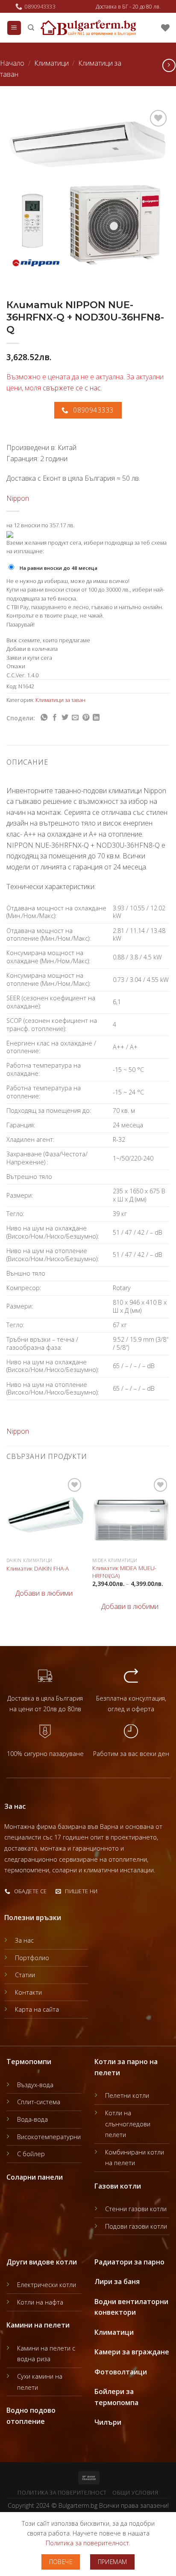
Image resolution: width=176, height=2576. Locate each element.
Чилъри (108, 2422)
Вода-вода (32, 2119)
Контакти (28, 1992)
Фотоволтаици (121, 2372)
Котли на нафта (40, 2302)
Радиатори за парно (129, 2262)
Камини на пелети (38, 2325)
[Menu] (14, 28)
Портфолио (32, 1958)
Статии (25, 1975)
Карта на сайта (37, 2009)
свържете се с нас (72, 388)
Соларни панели (35, 2177)
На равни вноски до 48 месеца (59, 568)
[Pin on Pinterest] (86, 718)
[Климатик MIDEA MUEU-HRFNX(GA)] (131, 1515)
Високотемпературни (49, 2137)
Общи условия (135, 2493)
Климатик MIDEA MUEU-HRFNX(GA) (124, 1572)
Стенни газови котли (136, 2209)
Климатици (51, 63)
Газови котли (118, 2186)
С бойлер (31, 2154)
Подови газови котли (136, 2226)
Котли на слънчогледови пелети (128, 2124)
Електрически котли (47, 2285)
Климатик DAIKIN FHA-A (38, 1568)
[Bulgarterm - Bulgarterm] (88, 28)
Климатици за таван (60, 700)
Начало (12, 63)
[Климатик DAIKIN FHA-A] (45, 1515)
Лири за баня (117, 2281)
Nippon (18, 498)
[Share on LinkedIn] (96, 718)
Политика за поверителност (62, 2493)
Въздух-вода (35, 2085)
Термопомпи (29, 2062)
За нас (24, 1940)
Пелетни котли (127, 2095)
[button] (40, 1594)
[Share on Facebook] (55, 718)
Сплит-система (39, 2102)
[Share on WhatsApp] (44, 718)
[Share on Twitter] (65, 718)
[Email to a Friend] (75, 718)
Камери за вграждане (132, 2352)
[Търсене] (31, 28)
